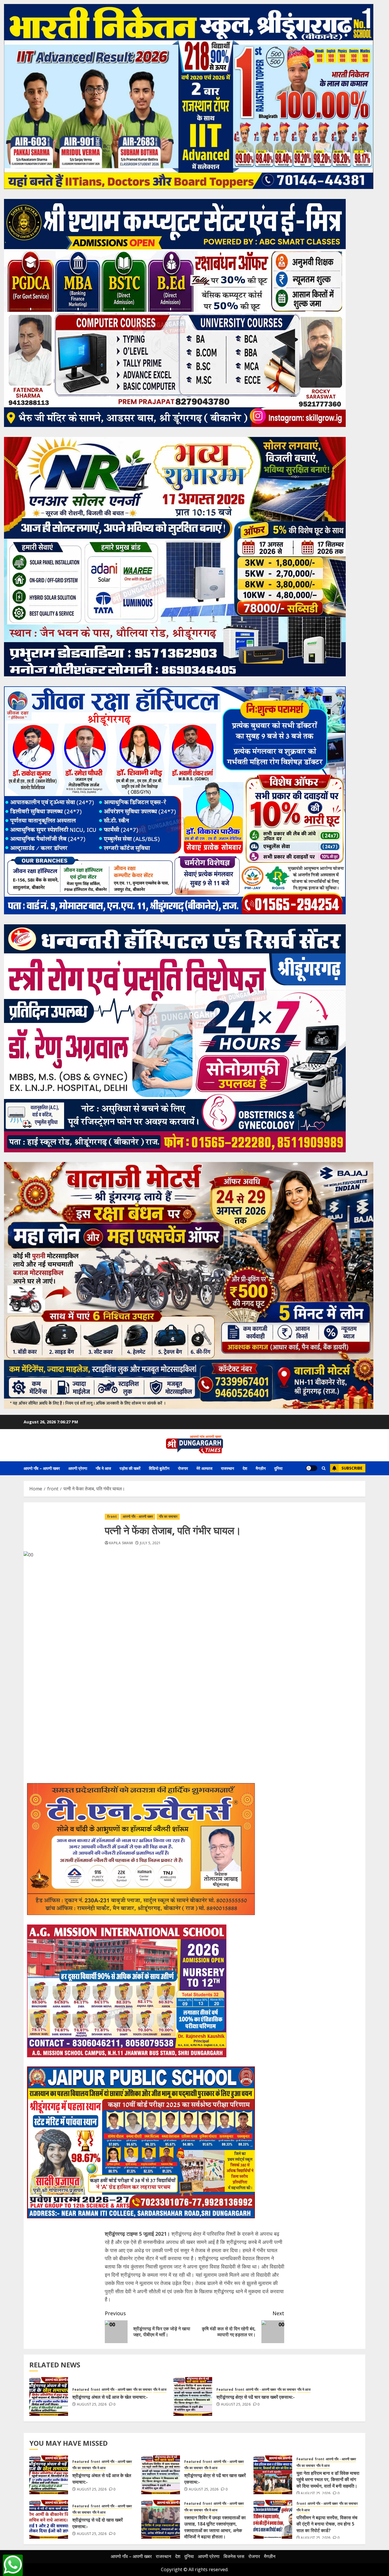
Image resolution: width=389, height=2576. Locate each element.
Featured (81, 2390)
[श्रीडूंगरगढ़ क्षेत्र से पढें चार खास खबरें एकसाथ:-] (193, 2396)
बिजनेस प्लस (234, 2556)
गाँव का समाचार (168, 1516)
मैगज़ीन (261, 1468)
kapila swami (121, 1543)
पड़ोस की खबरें (130, 1468)
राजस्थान (228, 1468)
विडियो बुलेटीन (159, 1468)
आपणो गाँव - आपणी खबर (138, 1516)
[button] (324, 1468)
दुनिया (278, 1468)
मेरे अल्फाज (204, 1468)
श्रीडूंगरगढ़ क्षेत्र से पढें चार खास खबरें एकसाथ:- (256, 2397)
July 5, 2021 (150, 1543)
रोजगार (183, 1468)
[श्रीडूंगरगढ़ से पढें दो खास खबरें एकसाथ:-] (49, 2519)
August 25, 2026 (92, 2404)
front (112, 1516)
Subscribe (352, 1468)
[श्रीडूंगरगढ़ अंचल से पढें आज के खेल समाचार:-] (49, 2396)
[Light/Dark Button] (312, 1468)
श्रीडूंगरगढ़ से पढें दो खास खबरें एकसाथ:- (98, 2523)
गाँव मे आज (103, 1468)
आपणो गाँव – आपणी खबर (42, 1468)
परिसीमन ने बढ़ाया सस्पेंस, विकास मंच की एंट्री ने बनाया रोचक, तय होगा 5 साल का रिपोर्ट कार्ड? (327, 2524)
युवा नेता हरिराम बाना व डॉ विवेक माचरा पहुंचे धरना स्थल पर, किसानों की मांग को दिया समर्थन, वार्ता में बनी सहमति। (328, 2480)
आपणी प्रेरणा (78, 1468)
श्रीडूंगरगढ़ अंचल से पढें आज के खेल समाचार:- (110, 2397)
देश (245, 1468)
